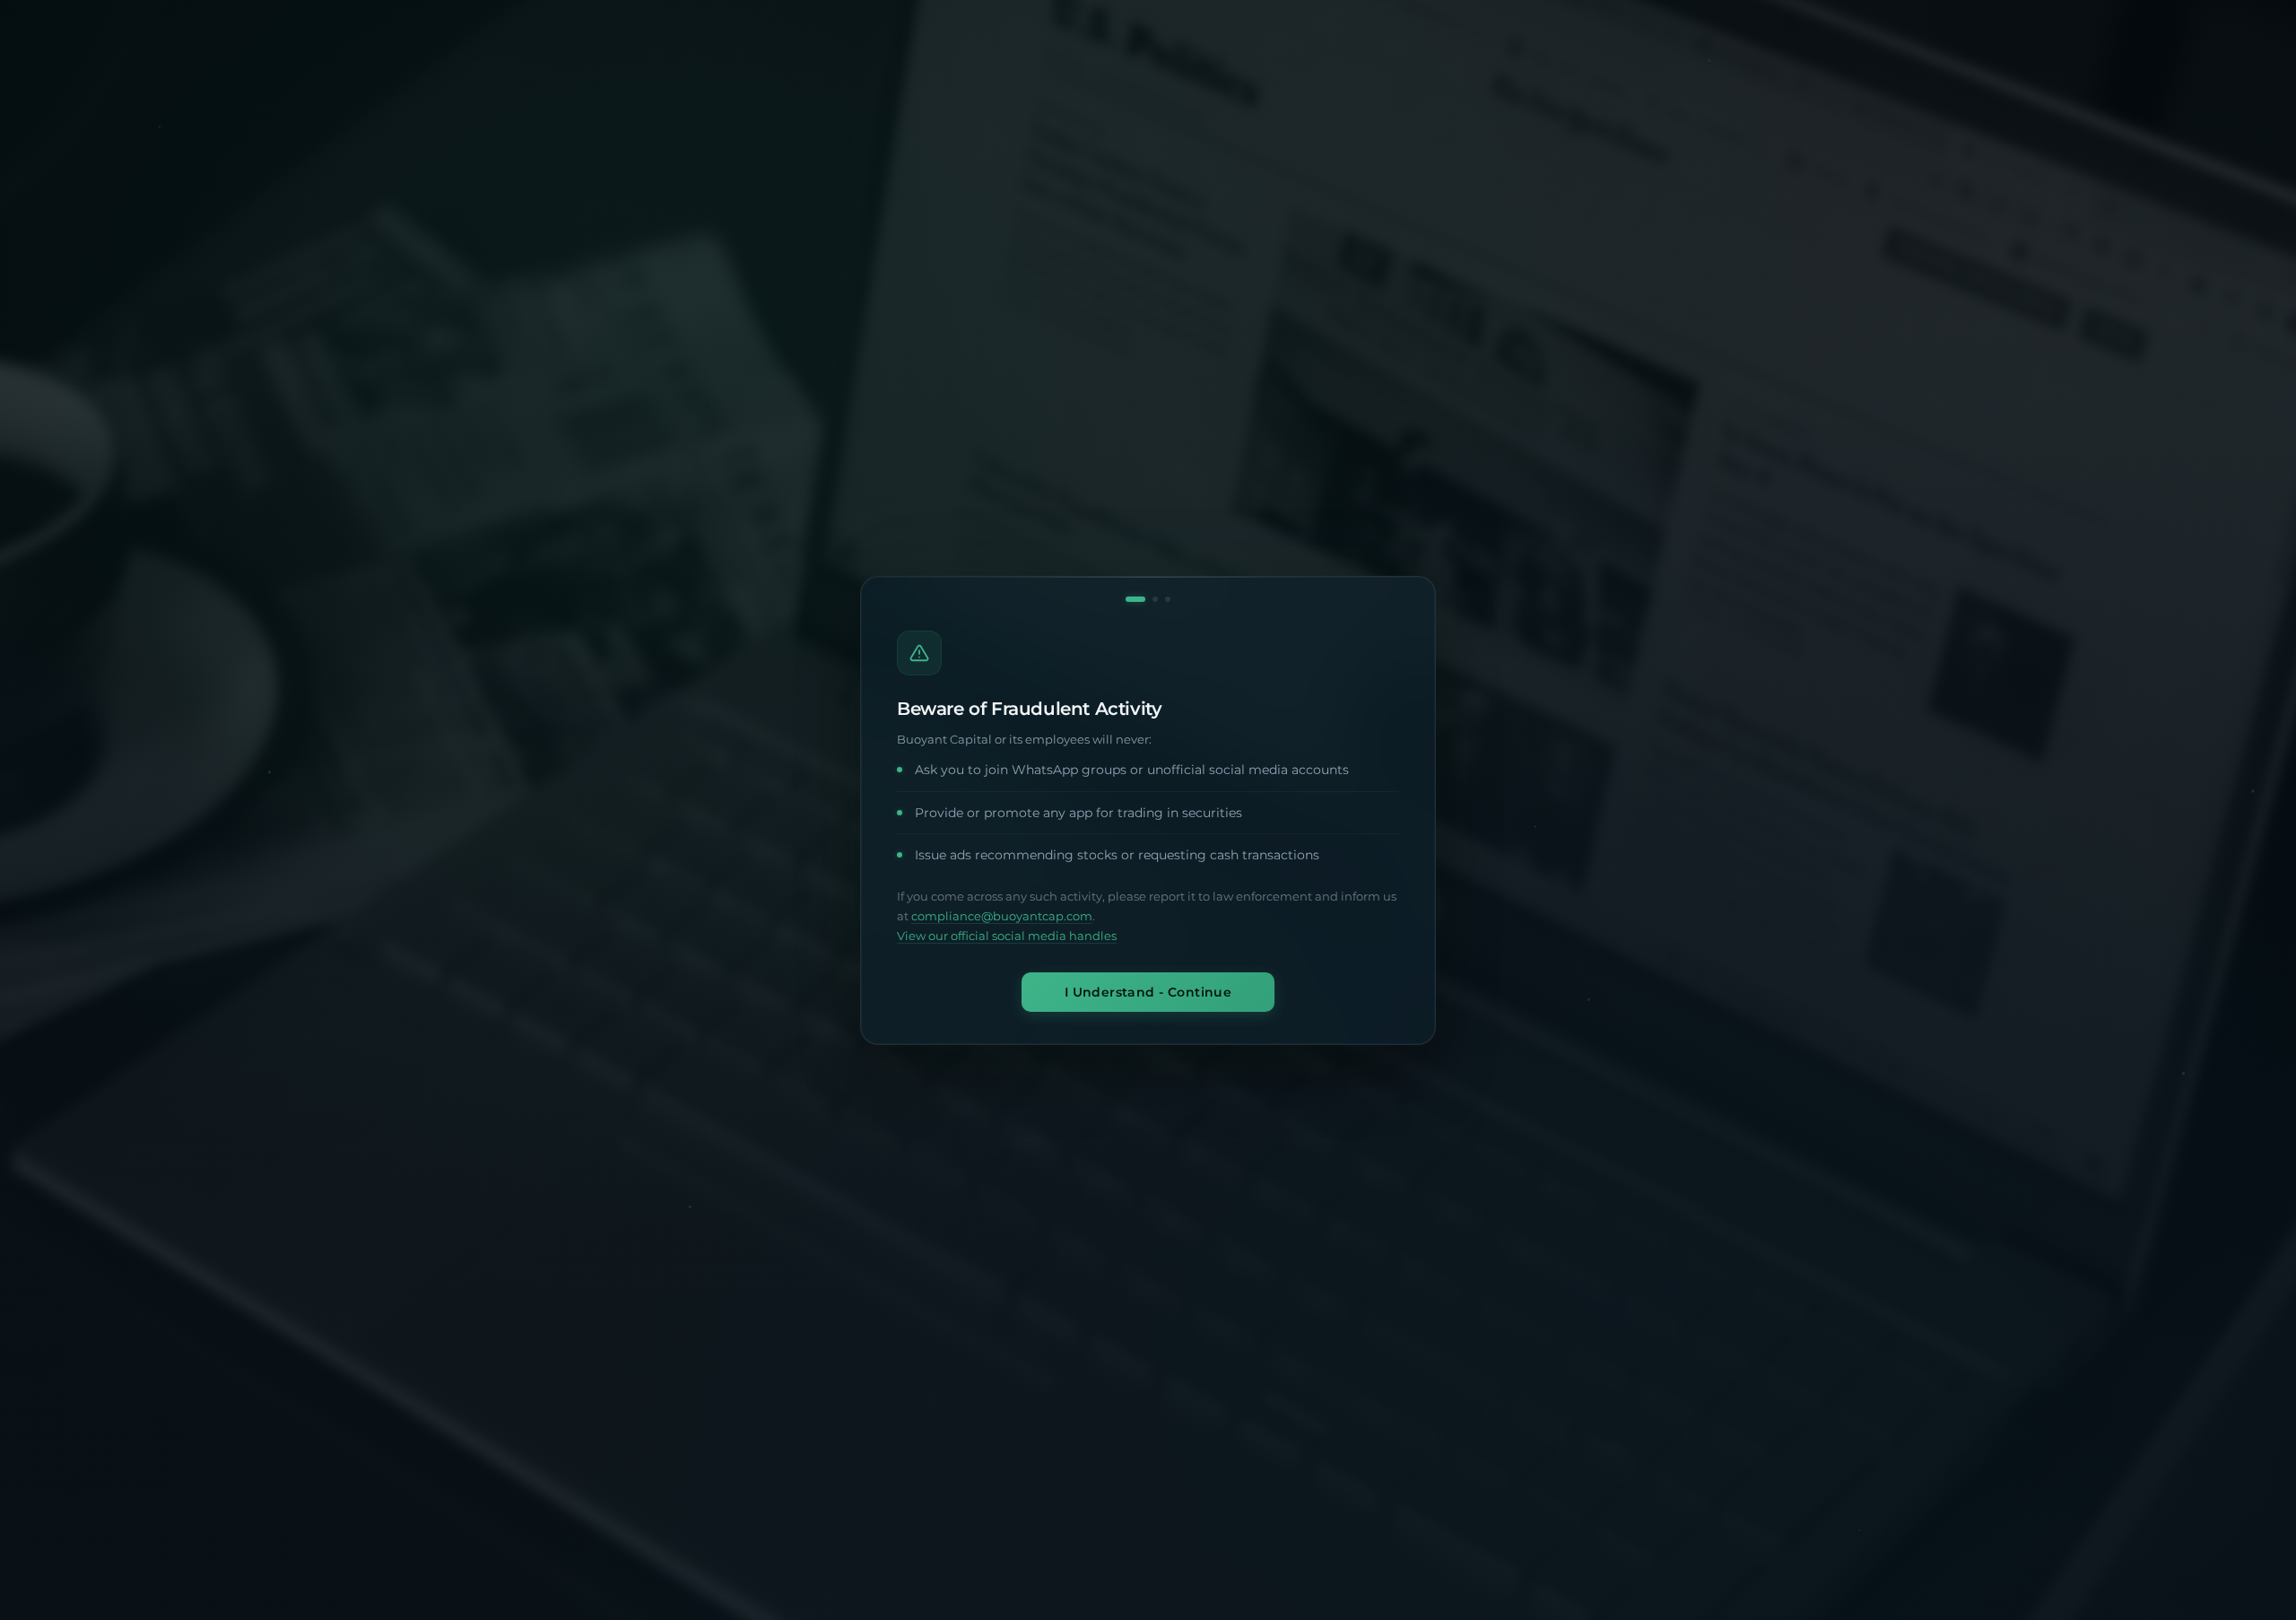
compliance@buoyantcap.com (1002, 916)
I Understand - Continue (1148, 991)
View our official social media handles (1007, 936)
